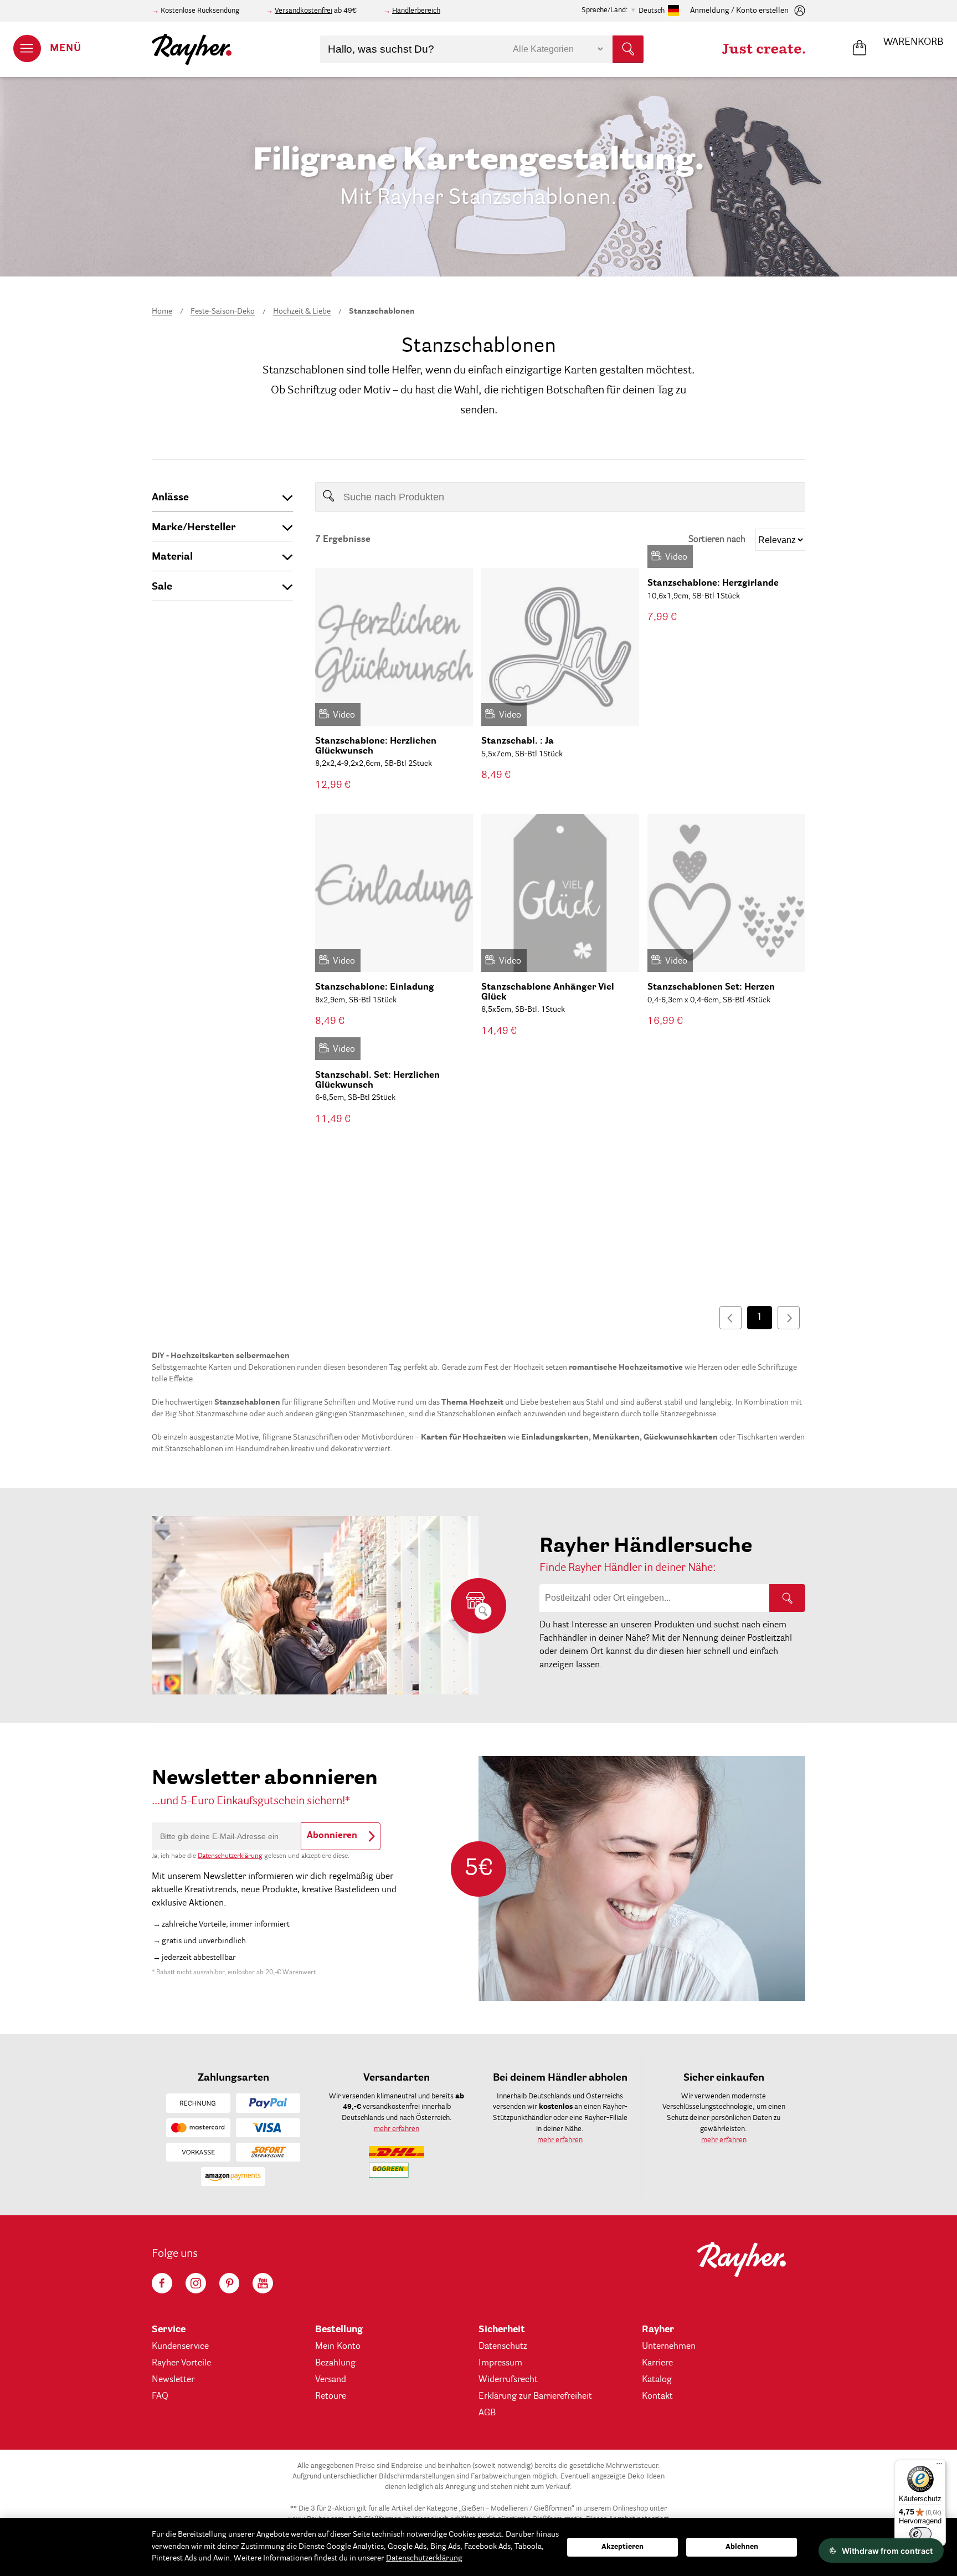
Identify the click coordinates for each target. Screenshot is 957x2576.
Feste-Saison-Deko (223, 311)
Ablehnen (742, 2547)
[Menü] (939, 2466)
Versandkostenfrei (303, 11)
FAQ (160, 2396)
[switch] (920, 2534)
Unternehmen (669, 2347)
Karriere (657, 2363)
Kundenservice (180, 2347)
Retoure (331, 2396)
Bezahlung (335, 2363)
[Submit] (628, 49)
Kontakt (657, 2396)
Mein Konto (338, 2347)
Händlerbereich (416, 11)
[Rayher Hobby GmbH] (192, 49)
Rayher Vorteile (181, 2363)
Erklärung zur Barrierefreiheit (535, 2396)
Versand (331, 2380)
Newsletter (173, 2380)
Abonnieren (332, 1836)
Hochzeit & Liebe (302, 311)
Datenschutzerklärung (230, 1856)
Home (162, 311)
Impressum (500, 2363)
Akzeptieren (622, 2547)
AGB (487, 2413)
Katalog (657, 2380)
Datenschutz (503, 2347)
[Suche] (787, 1598)
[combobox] (482, 49)
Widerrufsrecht (508, 2380)
